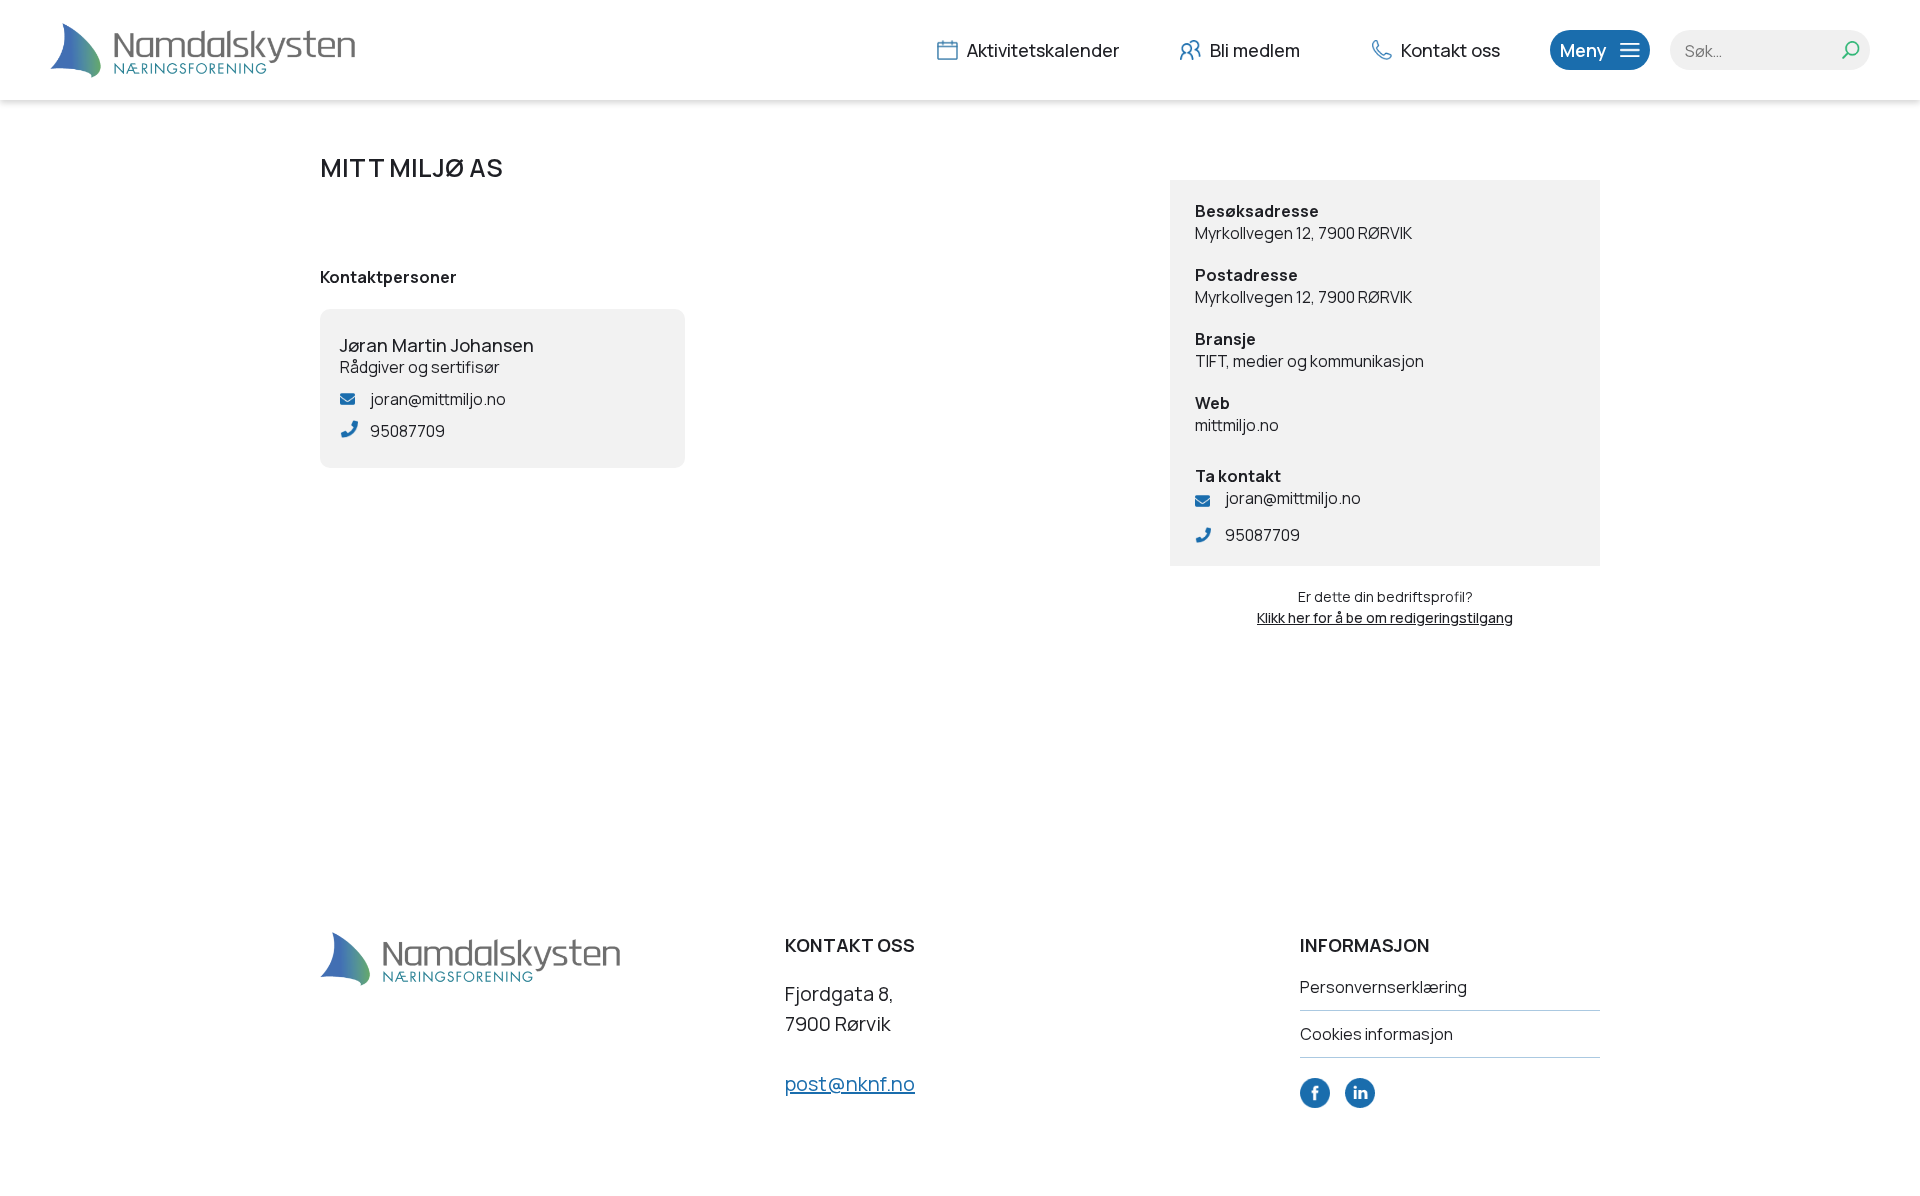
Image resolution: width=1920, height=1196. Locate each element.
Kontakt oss (1448, 50)
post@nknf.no (850, 1083)
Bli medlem (1253, 50)
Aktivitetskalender (1041, 50)
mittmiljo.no (1237, 425)
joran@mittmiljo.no (1293, 498)
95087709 (1262, 535)
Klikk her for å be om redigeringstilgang (1385, 617)
